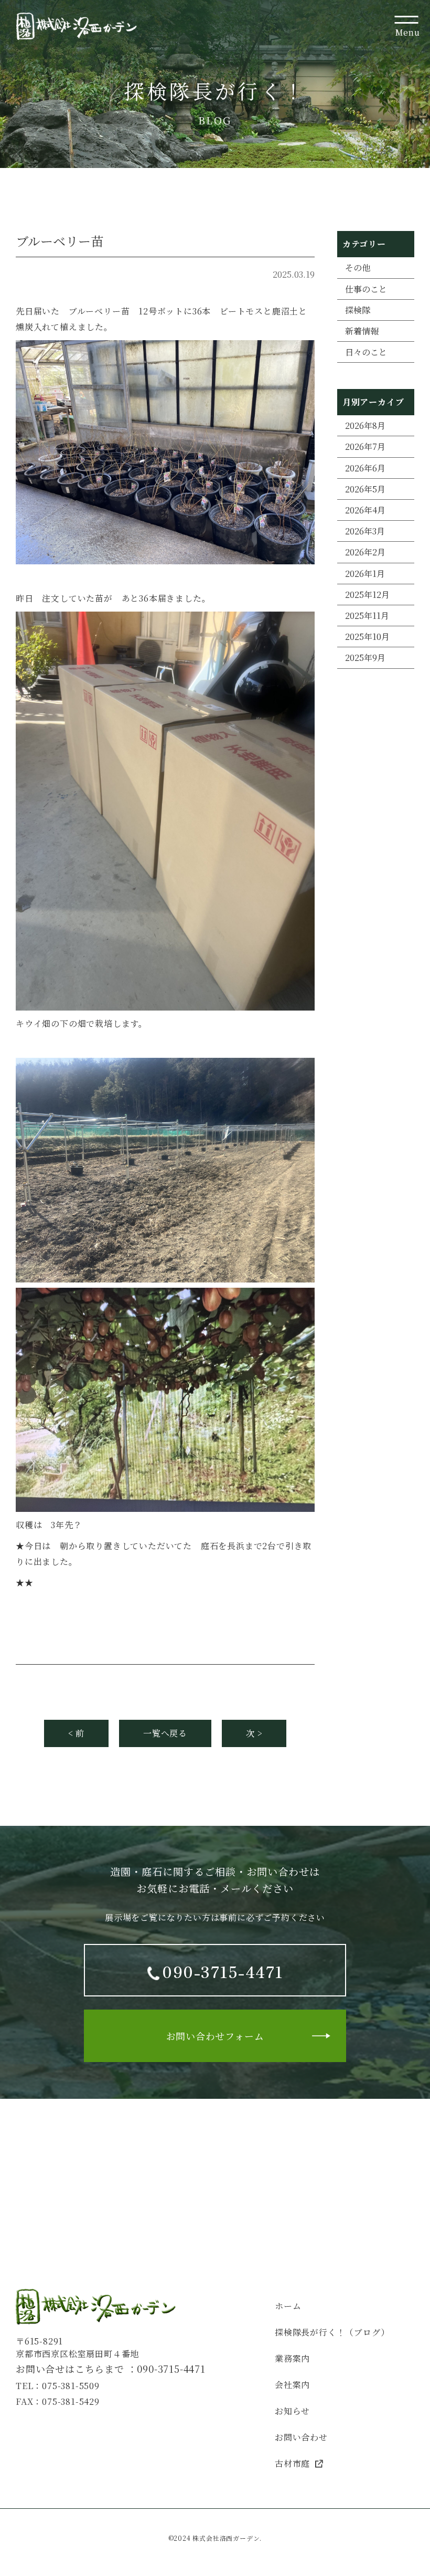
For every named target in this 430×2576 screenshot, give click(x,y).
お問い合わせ (301, 2437)
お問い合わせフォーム (215, 2036)
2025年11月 (367, 616)
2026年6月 (365, 468)
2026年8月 (365, 425)
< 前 (76, 1733)
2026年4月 (365, 510)
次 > (254, 1733)
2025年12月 (367, 595)
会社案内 (292, 2385)
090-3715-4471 (171, 2369)
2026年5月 (365, 489)
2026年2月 (365, 552)
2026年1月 (365, 574)
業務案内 (292, 2358)
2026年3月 (365, 531)
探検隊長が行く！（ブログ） (332, 2332)
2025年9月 (365, 658)
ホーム (288, 2306)
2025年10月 (367, 637)
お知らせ (292, 2411)
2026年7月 (365, 446)
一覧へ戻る (165, 1733)
